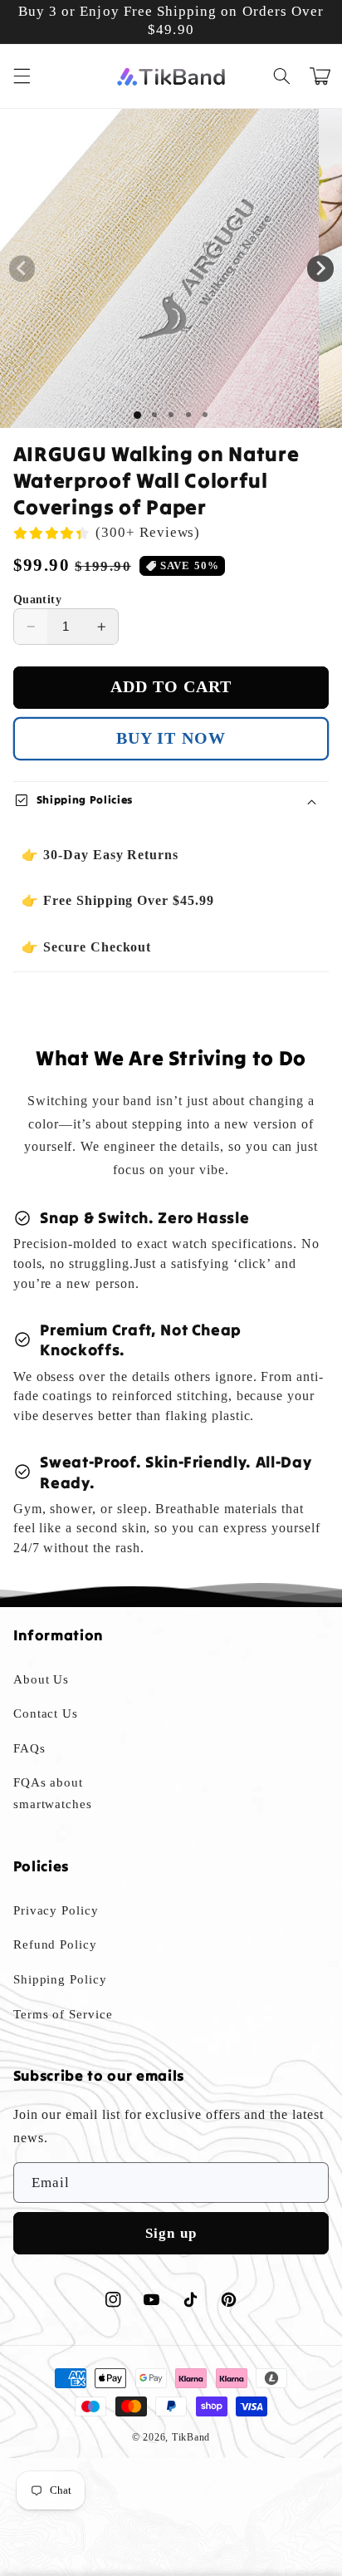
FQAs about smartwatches (53, 1793)
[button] (22, 76)
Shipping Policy (60, 1979)
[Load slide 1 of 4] (188, 415)
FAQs (29, 1748)
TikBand (191, 2437)
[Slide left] (22, 268)
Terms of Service (63, 2014)
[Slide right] (320, 268)
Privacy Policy (56, 1910)
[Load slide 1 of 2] (154, 415)
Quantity (37, 600)
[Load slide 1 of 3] (171, 415)
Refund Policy (55, 1944)
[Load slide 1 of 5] (205, 415)
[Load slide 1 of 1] (137, 415)
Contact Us (46, 1713)
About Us (42, 1679)
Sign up (171, 2233)
